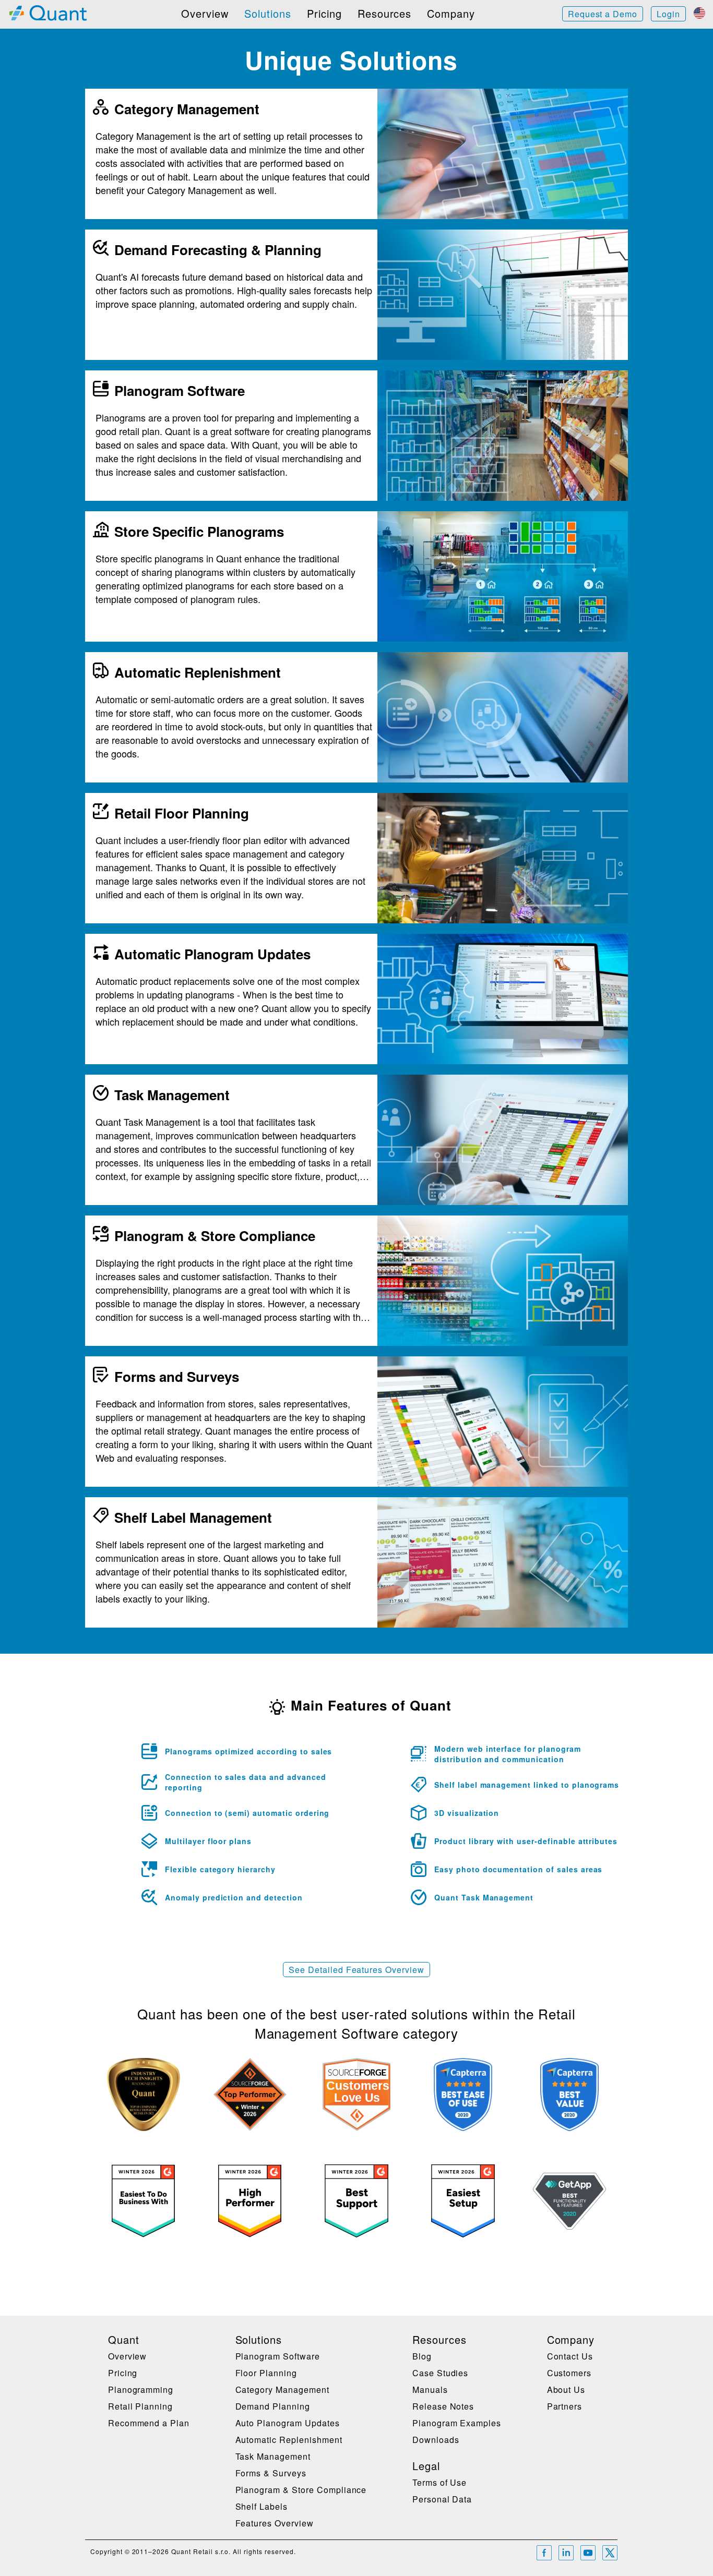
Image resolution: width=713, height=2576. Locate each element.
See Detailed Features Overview (356, 1970)
